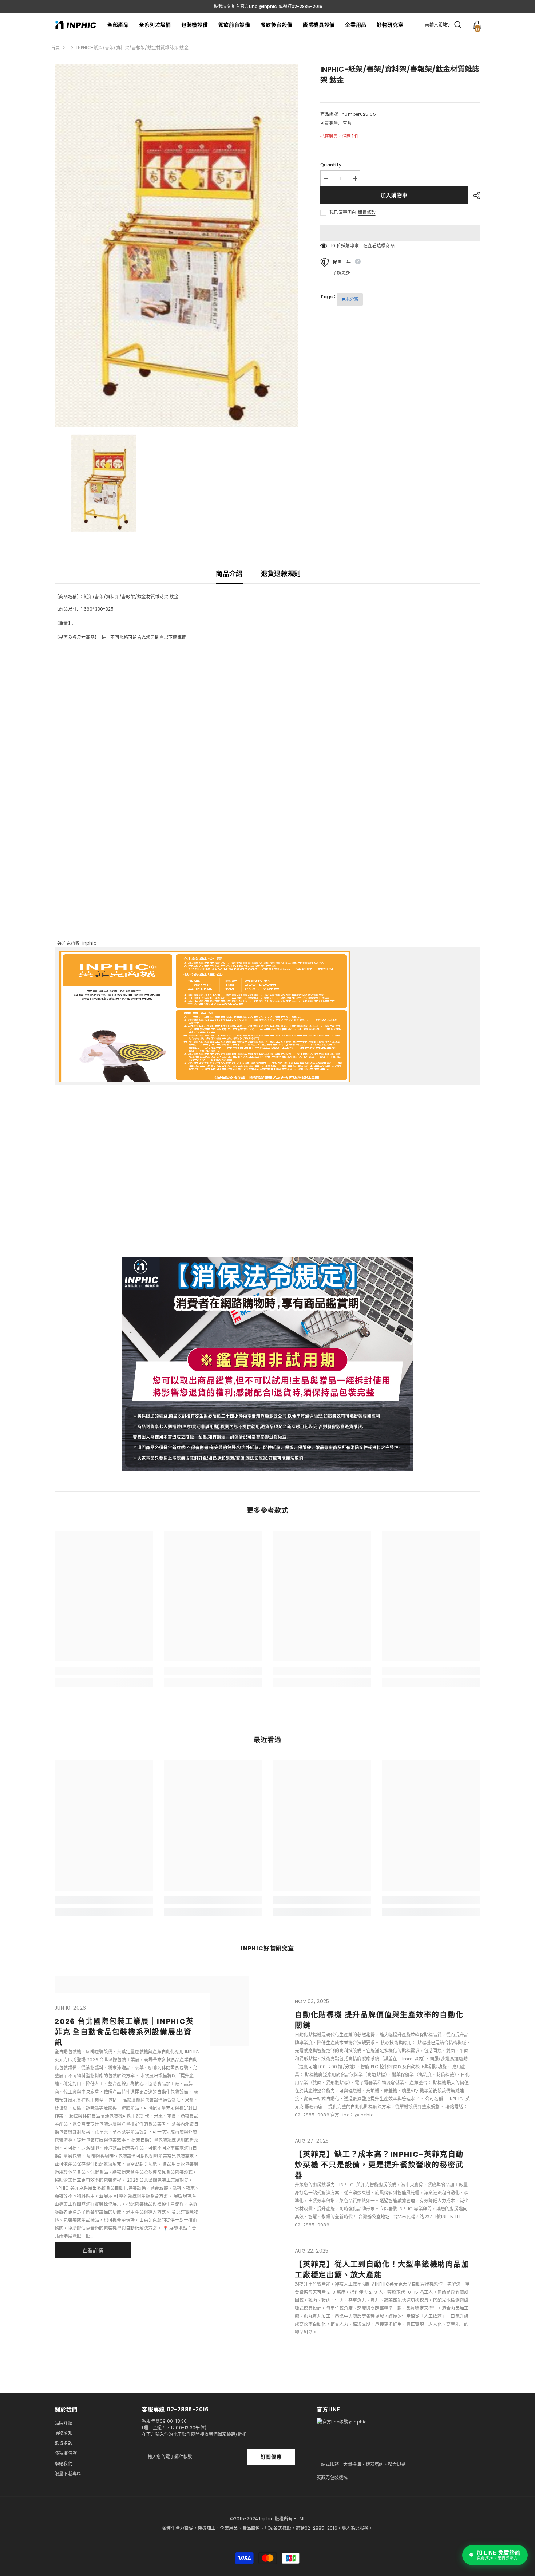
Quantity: (331, 165)
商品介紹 (229, 574)
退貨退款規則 (281, 574)
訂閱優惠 (271, 2457)
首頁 (55, 48)
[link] (104, 1671)
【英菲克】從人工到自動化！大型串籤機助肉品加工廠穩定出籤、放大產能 (382, 2270)
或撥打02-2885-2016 (300, 6)
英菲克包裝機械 (332, 2477)
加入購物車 (394, 195)
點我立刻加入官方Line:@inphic (245, 6)
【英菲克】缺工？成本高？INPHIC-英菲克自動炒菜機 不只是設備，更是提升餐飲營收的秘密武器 (379, 2165)
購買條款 (367, 213)
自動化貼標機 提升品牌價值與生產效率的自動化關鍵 (379, 2020)
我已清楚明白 (343, 212)
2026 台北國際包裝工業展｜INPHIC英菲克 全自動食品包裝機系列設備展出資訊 (124, 2032)
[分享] (474, 196)
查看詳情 (93, 2250)
